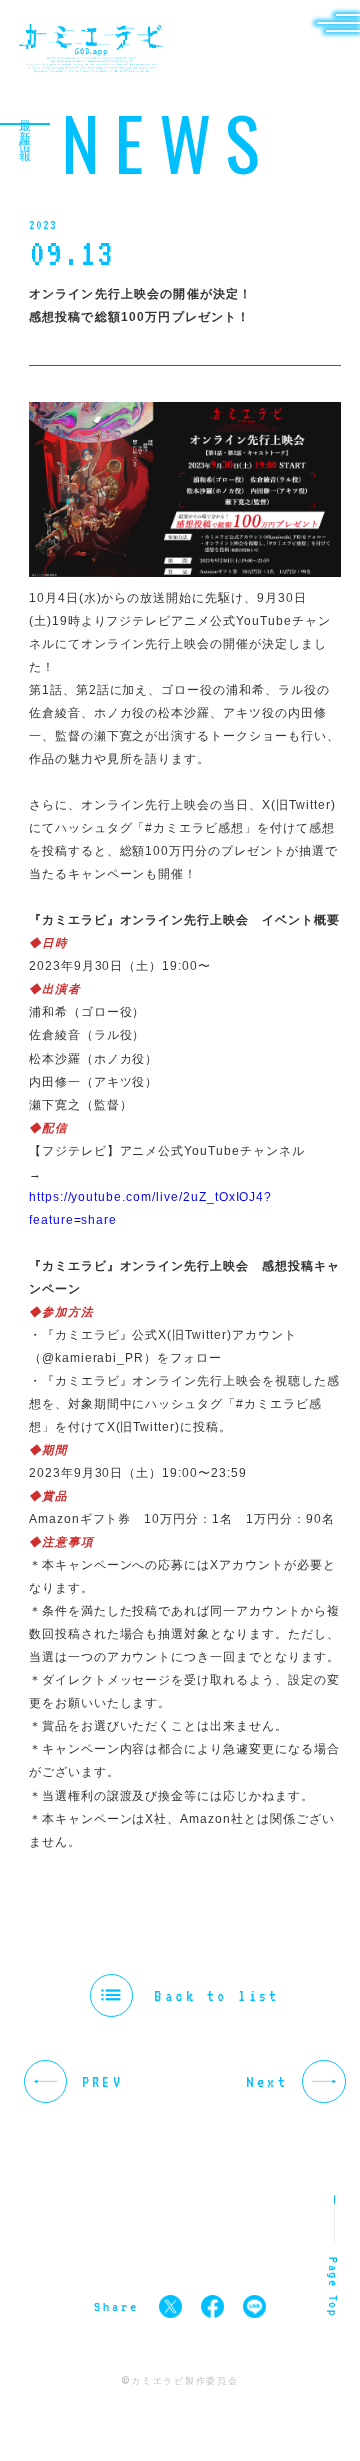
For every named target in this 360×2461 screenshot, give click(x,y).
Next (267, 2081)
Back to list (216, 1995)
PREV (102, 2081)
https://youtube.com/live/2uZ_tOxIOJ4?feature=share (151, 1208)
